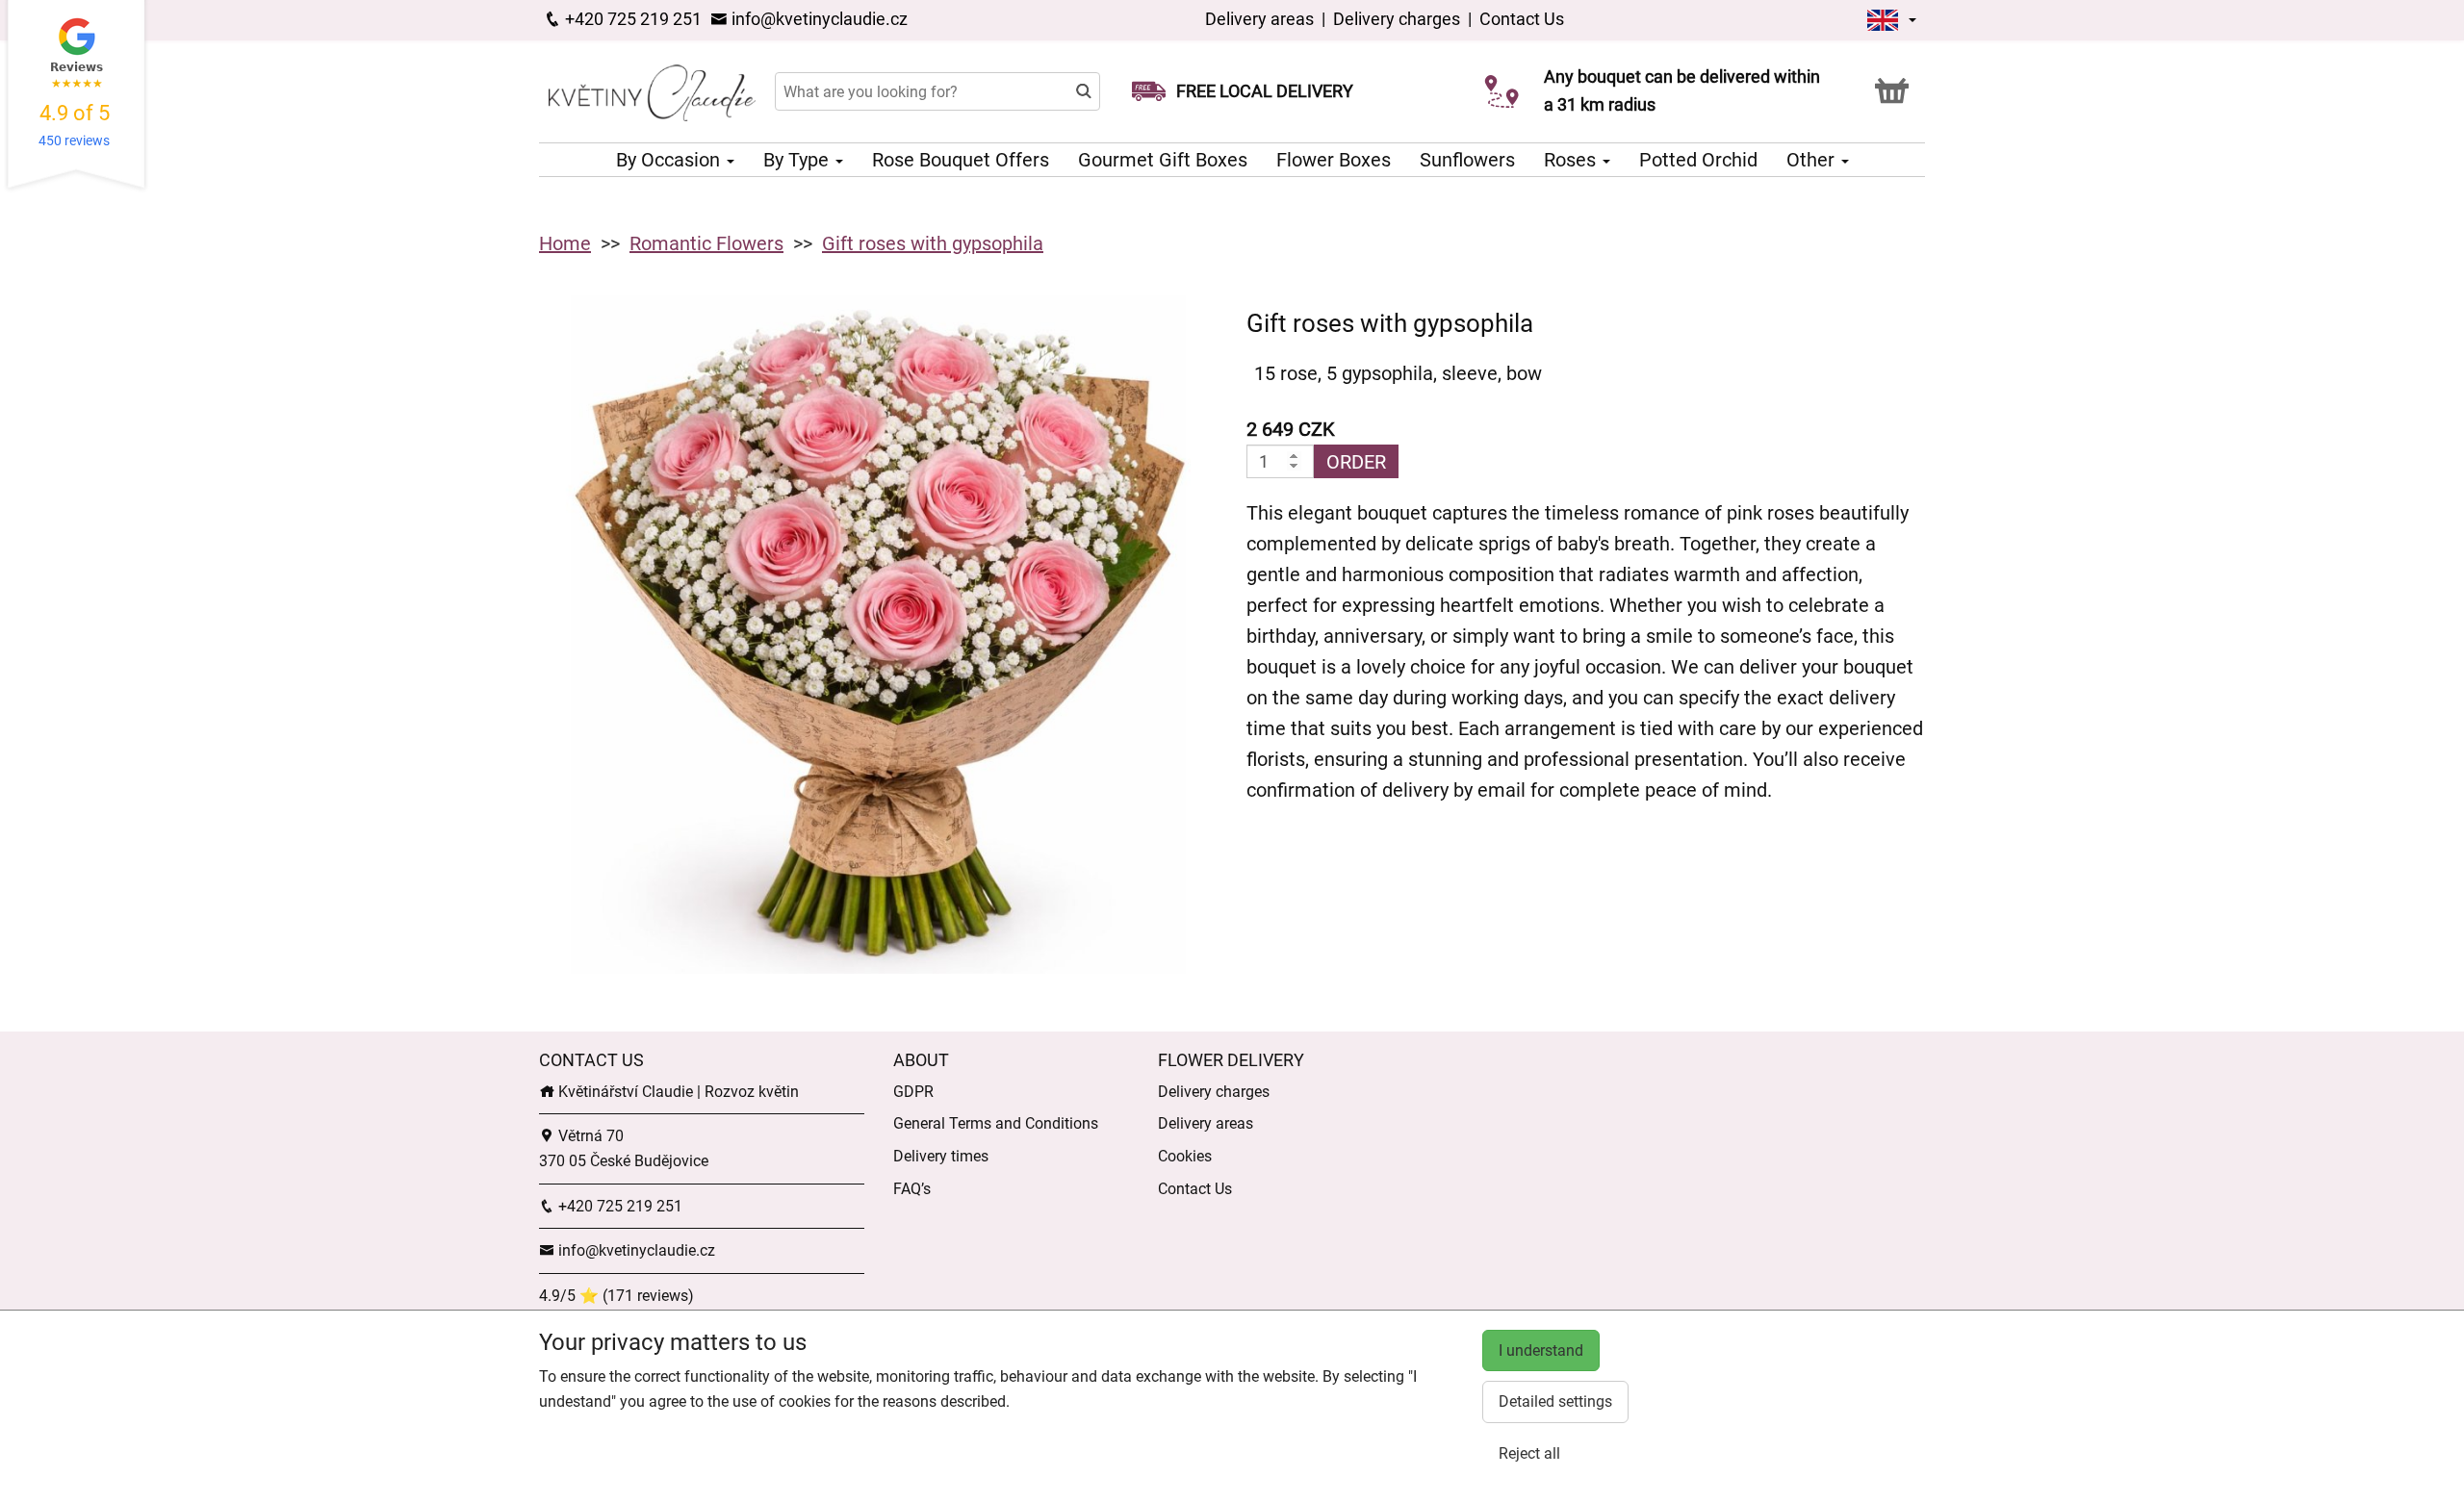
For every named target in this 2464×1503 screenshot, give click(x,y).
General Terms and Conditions (996, 1123)
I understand (1541, 1350)
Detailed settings (1555, 1401)
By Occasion (670, 160)
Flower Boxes (1334, 160)
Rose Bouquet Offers (961, 160)
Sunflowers (1467, 160)
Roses (1572, 160)
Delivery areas (1259, 19)
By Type (798, 160)
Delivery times (941, 1156)
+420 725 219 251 (631, 19)
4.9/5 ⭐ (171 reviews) (616, 1296)
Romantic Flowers (706, 243)
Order (1356, 462)
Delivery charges (1397, 19)
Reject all (1529, 1453)
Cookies (1185, 1156)
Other (1813, 160)
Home (565, 243)
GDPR (913, 1092)
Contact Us (1522, 19)
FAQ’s (912, 1189)
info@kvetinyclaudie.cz (818, 19)
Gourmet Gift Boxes (1163, 160)
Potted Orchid (1698, 160)
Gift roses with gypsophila (933, 243)
